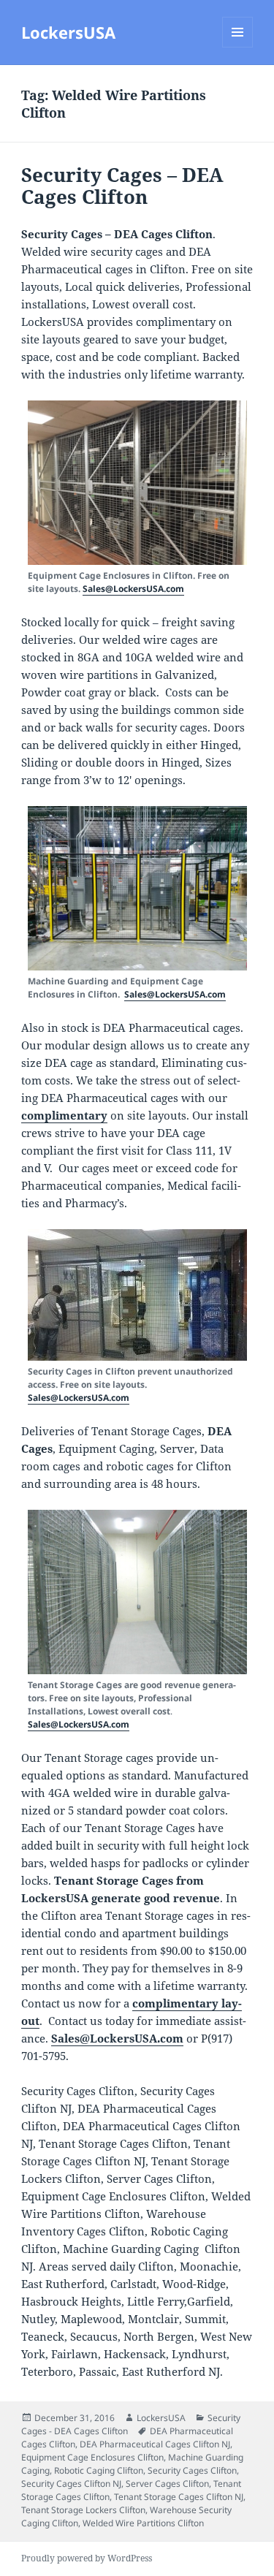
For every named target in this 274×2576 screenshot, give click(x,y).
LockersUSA (68, 32)
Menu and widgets (238, 47)
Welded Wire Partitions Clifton (143, 2523)
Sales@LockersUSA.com (133, 589)
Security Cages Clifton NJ (71, 2484)
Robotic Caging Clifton (99, 2470)
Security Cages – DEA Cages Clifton (122, 186)
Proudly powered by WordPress (87, 2558)
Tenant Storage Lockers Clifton (83, 2510)
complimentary (64, 1115)
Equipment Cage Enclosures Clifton (92, 2457)
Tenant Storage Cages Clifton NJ (179, 2497)
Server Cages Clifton (167, 2484)
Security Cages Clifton (192, 2470)
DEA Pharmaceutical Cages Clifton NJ (155, 2444)
